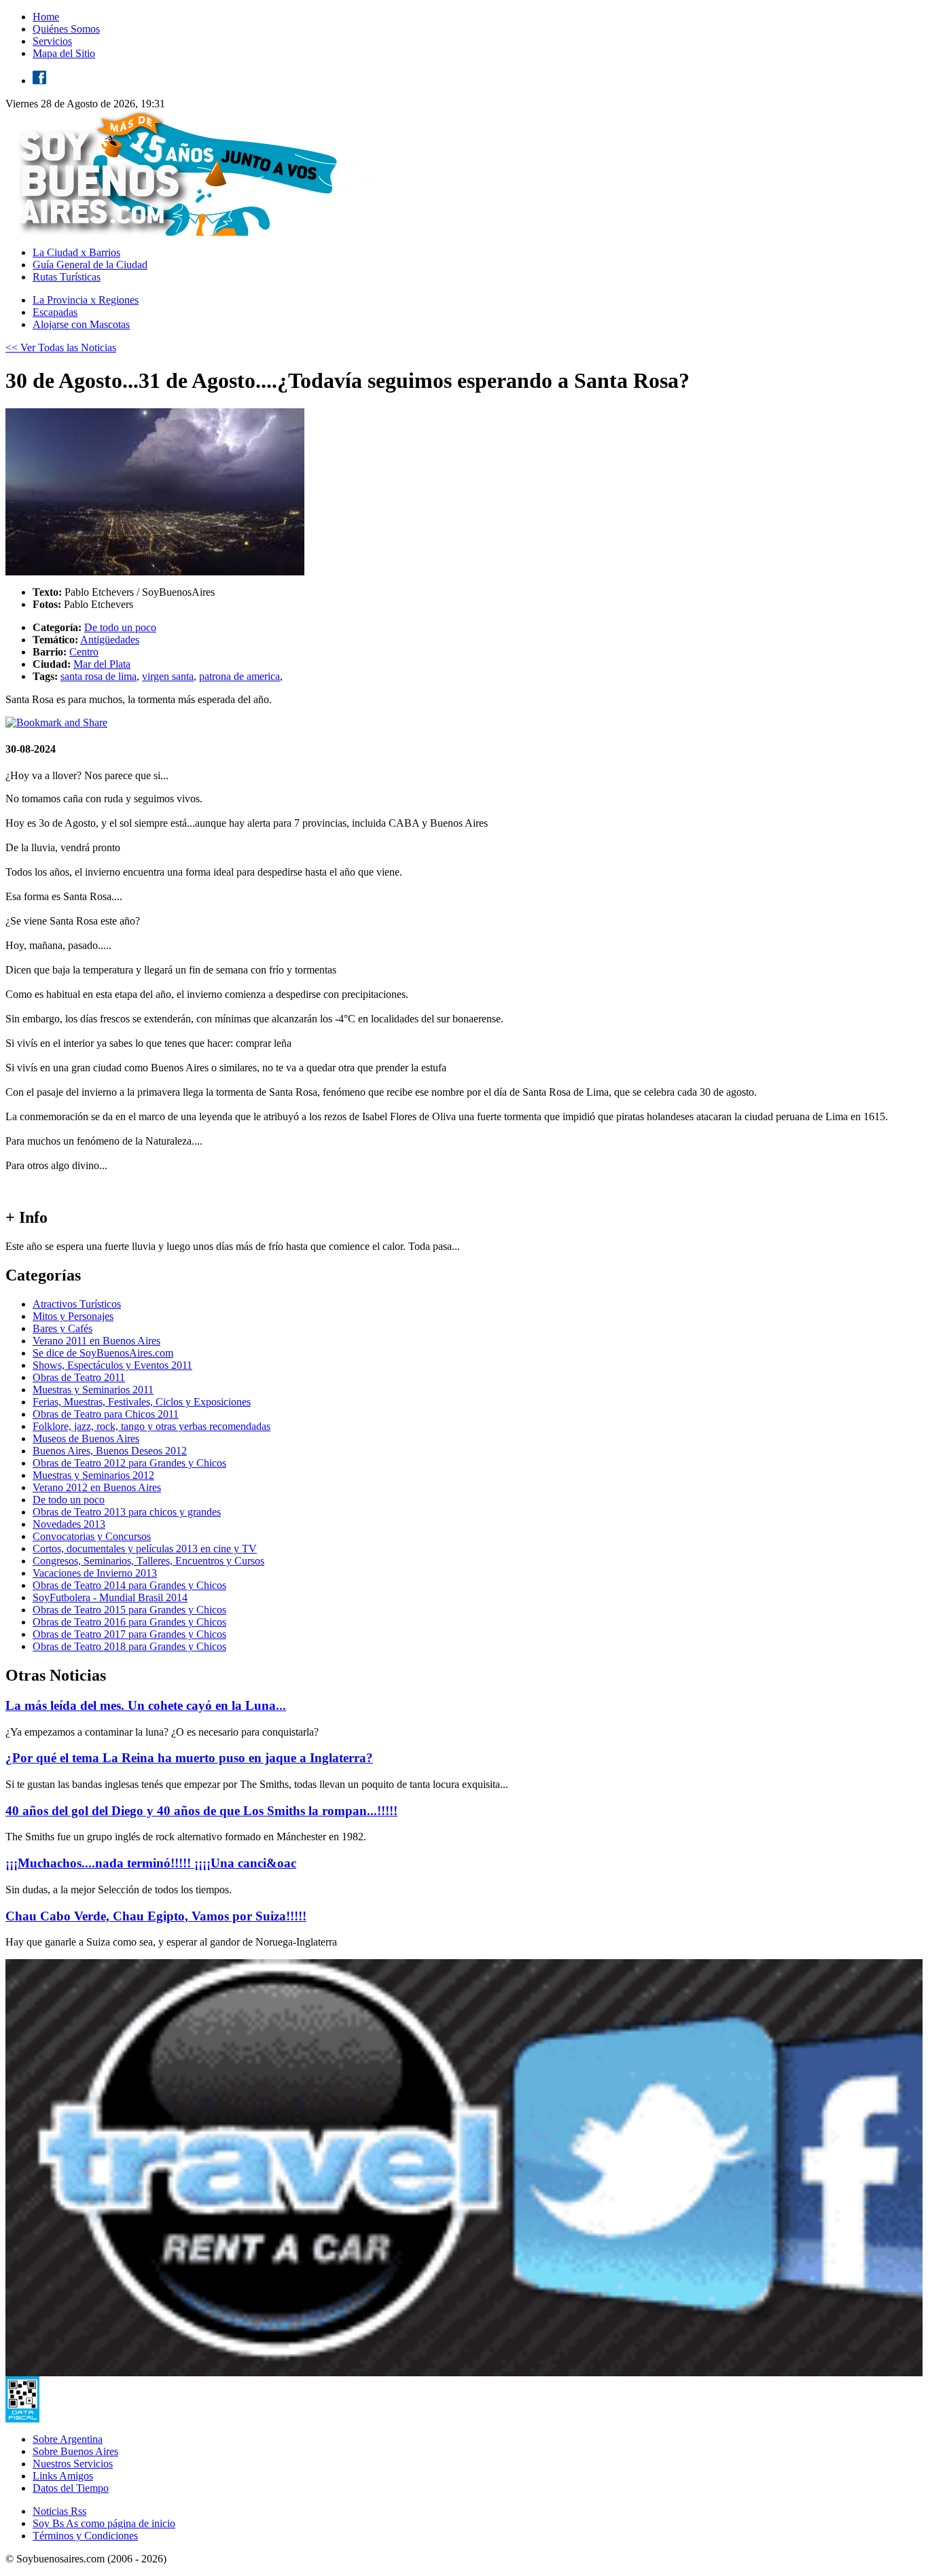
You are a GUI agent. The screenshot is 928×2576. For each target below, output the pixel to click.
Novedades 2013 (69, 1524)
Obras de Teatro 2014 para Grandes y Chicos (129, 1585)
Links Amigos (63, 2476)
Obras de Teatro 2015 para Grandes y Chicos (129, 1610)
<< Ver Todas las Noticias (61, 347)
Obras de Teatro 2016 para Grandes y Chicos (129, 1622)
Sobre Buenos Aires (75, 2451)
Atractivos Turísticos (77, 1304)
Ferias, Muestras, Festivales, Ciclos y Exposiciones (142, 1402)
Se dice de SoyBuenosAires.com (103, 1353)
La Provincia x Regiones (86, 300)
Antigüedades (110, 640)
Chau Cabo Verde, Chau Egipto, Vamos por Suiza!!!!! (156, 1916)
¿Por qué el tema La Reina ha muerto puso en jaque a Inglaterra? (189, 1758)
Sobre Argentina (68, 2439)
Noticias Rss (59, 2511)
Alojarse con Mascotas (81, 324)
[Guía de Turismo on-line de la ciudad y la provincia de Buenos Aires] (192, 232)
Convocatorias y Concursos (92, 1536)
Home (46, 17)
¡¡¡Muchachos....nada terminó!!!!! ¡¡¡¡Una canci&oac (151, 1863)
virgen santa (168, 676)
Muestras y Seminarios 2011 (93, 1390)
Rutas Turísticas (67, 277)
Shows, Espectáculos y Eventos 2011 (112, 1365)
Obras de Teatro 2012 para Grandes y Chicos (129, 1463)
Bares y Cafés (63, 1328)
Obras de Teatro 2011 (79, 1377)
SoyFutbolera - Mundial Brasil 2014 (110, 1597)
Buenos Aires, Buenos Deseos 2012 (110, 1451)
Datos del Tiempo (71, 2488)
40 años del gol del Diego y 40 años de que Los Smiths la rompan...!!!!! (201, 1811)
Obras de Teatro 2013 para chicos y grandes (127, 1512)
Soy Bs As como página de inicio (104, 2523)
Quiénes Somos (66, 29)
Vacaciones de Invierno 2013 (95, 1573)
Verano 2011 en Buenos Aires (96, 1341)
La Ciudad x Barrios (76, 252)
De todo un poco (120, 627)
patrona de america (239, 676)
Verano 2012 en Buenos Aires (97, 1487)
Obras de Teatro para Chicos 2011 (106, 1414)
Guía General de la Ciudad (90, 265)
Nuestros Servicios (73, 2464)
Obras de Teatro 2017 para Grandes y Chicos (129, 1634)
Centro (84, 652)
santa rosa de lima (99, 676)
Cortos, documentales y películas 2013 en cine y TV (145, 1549)
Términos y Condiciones (85, 2536)
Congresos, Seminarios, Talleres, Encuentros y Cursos (148, 1561)
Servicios (52, 41)
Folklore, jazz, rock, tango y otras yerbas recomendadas (151, 1426)
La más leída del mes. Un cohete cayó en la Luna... (146, 1705)
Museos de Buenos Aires (86, 1438)
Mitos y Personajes (73, 1316)
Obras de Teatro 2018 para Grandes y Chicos (129, 1646)
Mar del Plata (102, 664)
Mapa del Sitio (64, 53)
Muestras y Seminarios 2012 (93, 1475)
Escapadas (55, 312)
